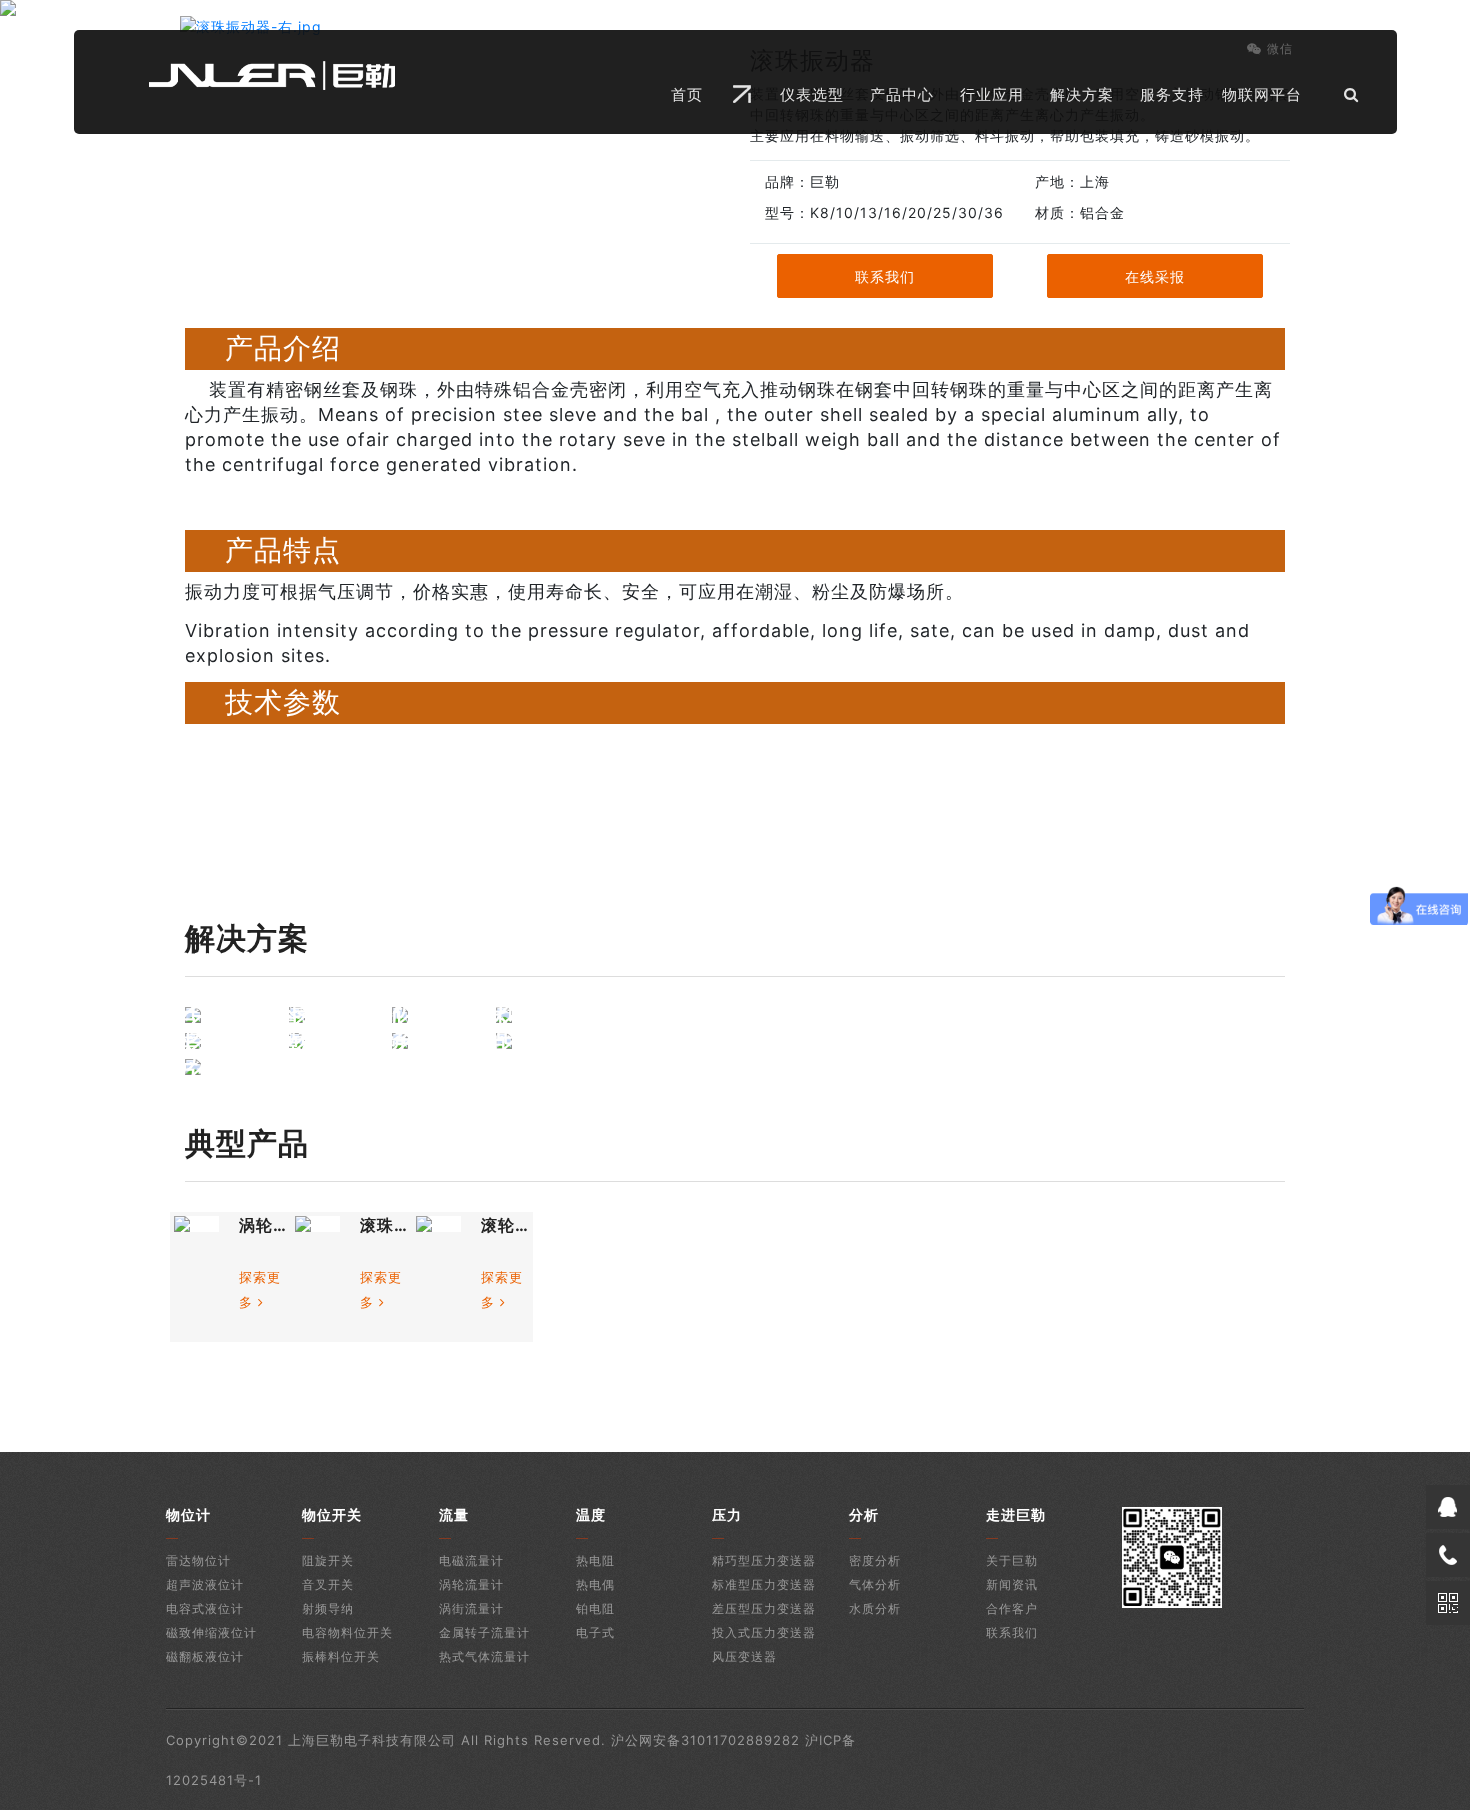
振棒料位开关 (341, 1656)
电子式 (595, 1632)
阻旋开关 (328, 1560)
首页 (687, 94)
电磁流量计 (471, 1560)
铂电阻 (595, 1608)
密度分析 (875, 1560)
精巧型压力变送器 (764, 1560)
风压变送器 (744, 1656)
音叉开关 (328, 1584)
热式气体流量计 (484, 1656)
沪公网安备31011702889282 (705, 1740)
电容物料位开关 (347, 1632)
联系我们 (885, 276)
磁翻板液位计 (205, 1656)
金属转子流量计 (484, 1632)
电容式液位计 (205, 1608)
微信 (1280, 48)
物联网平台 (1262, 94)
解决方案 (1082, 94)
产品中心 (902, 94)
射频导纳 (328, 1608)
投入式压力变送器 (764, 1632)
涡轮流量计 (471, 1584)
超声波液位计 (205, 1584)
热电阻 (595, 1560)
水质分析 (875, 1608)
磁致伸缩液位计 (211, 1632)
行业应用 (992, 94)
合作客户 (1012, 1608)
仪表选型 (812, 94)
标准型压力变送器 (764, 1584)
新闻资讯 (1012, 1584)
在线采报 (1155, 276)
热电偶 (595, 1584)
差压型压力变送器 (764, 1608)
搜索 (1304, 146)
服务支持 (1172, 94)
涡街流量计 (471, 1608)
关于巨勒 (1012, 1560)
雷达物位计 (198, 1560)
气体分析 (875, 1584)
